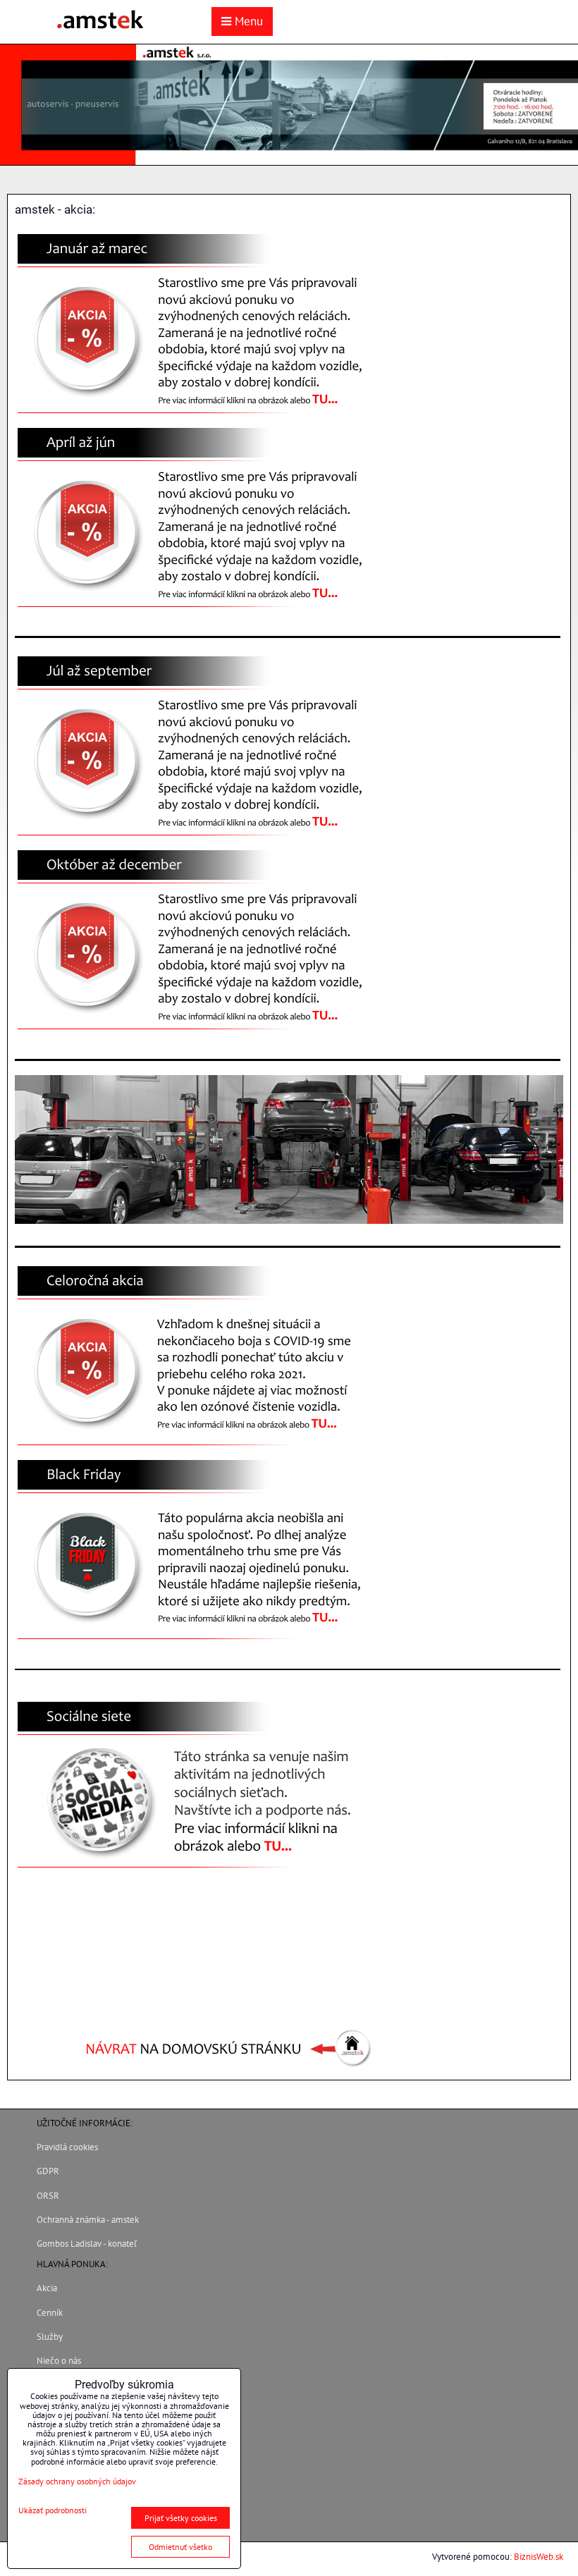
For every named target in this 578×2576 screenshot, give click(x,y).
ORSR (48, 2196)
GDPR (48, 2171)
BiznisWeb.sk (539, 2557)
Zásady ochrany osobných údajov (77, 2481)
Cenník (50, 2313)
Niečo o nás (59, 2361)
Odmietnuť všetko (180, 2547)
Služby (50, 2337)
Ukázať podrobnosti (53, 2510)
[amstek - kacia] (198, 1449)
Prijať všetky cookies (181, 2518)
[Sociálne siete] (198, 1872)
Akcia (47, 2288)
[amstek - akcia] (198, 417)
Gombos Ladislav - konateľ (87, 2244)
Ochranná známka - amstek (88, 2220)
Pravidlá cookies (67, 2147)
